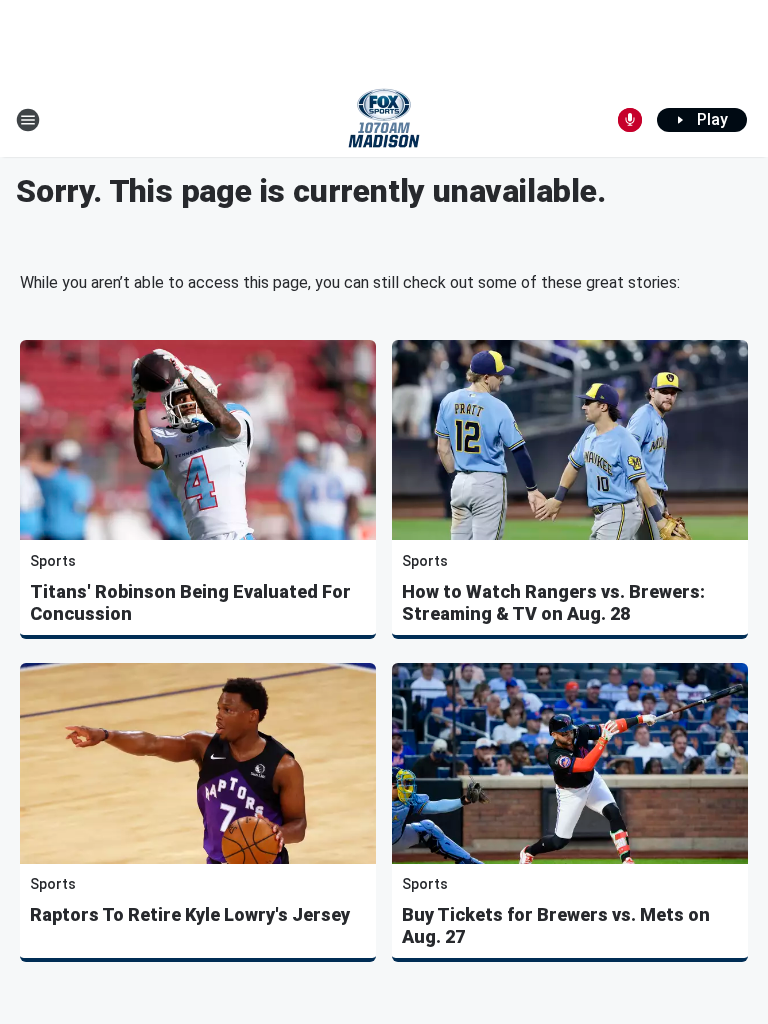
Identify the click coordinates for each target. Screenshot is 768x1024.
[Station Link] (384, 120)
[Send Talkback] (630, 120)
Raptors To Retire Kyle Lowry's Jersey (190, 914)
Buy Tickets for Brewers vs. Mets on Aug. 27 (556, 925)
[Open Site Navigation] (28, 120)
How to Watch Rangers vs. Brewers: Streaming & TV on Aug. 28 (553, 602)
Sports (53, 561)
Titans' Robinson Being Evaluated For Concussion (190, 602)
